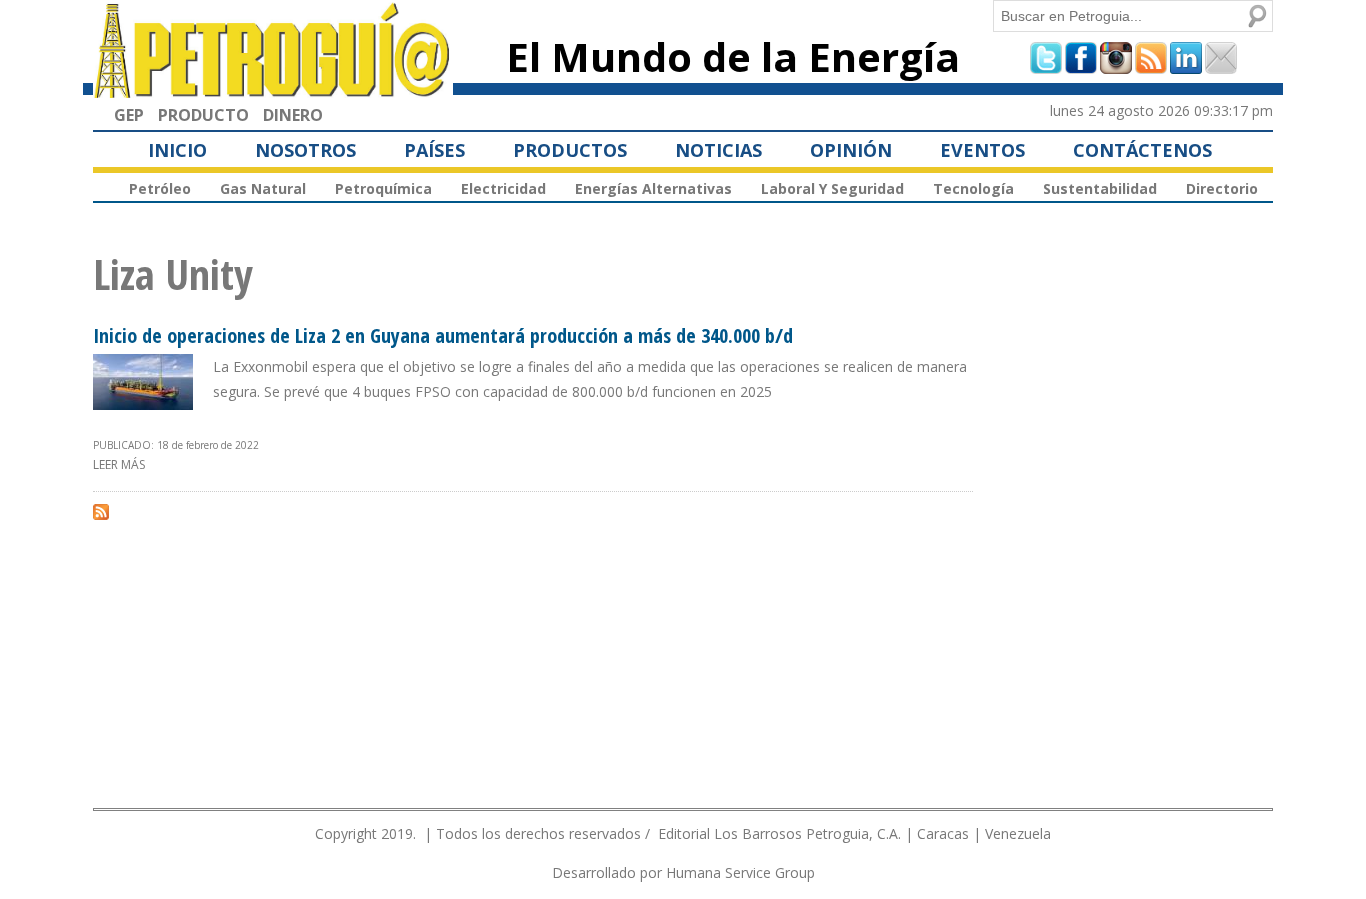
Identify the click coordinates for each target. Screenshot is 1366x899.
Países (434, 150)
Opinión (851, 150)
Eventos (982, 150)
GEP (129, 115)
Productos (570, 150)
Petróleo (160, 188)
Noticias (718, 150)
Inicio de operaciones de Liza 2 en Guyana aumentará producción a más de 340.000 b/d (443, 335)
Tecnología (973, 188)
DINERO (293, 115)
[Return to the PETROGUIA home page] (273, 89)
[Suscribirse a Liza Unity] (101, 511)
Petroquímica (383, 188)
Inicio (177, 150)
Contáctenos (1142, 150)
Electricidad (503, 188)
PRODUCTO (203, 115)
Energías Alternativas (653, 188)
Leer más (119, 464)
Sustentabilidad (1100, 188)
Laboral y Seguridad (832, 188)
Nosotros (305, 150)
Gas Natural (263, 188)
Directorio (1222, 188)
